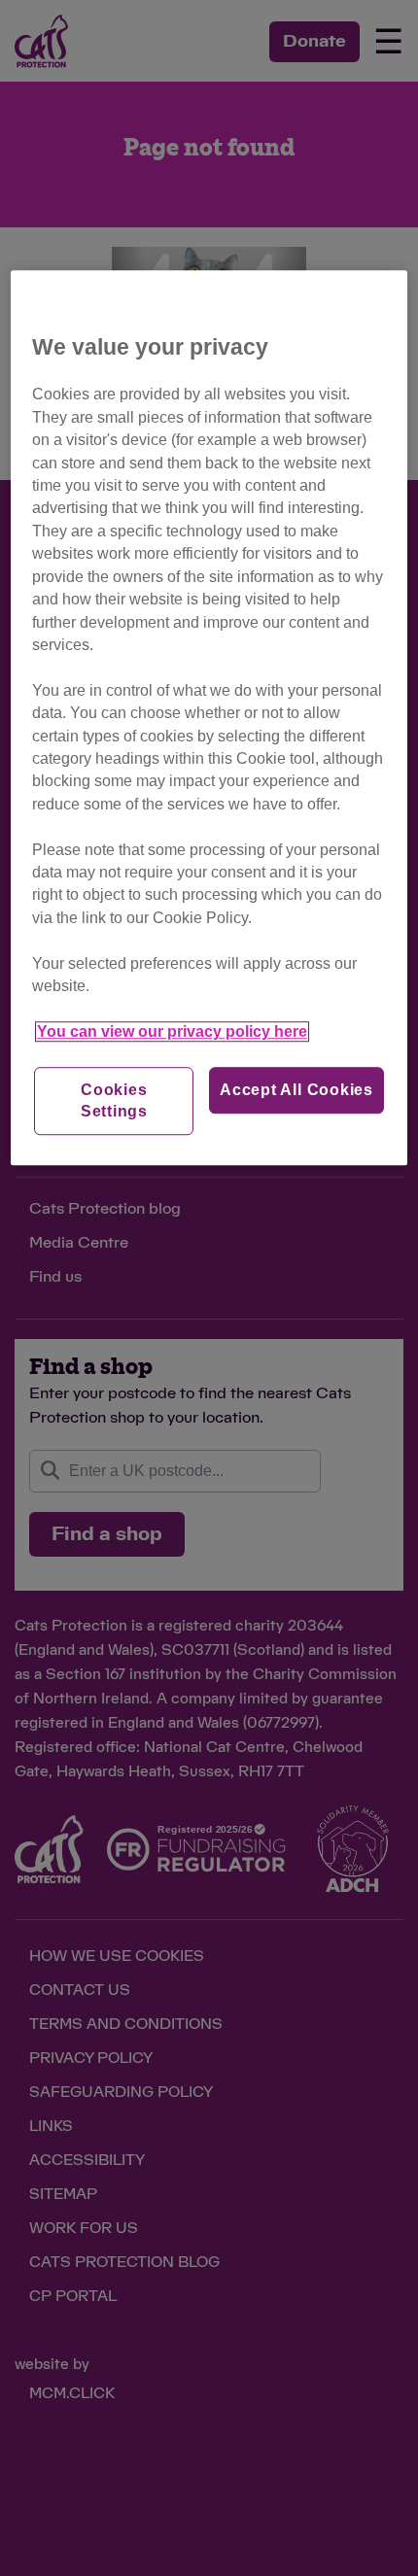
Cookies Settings (114, 1100)
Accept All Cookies (296, 1090)
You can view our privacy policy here (172, 1031)
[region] (209, 718)
